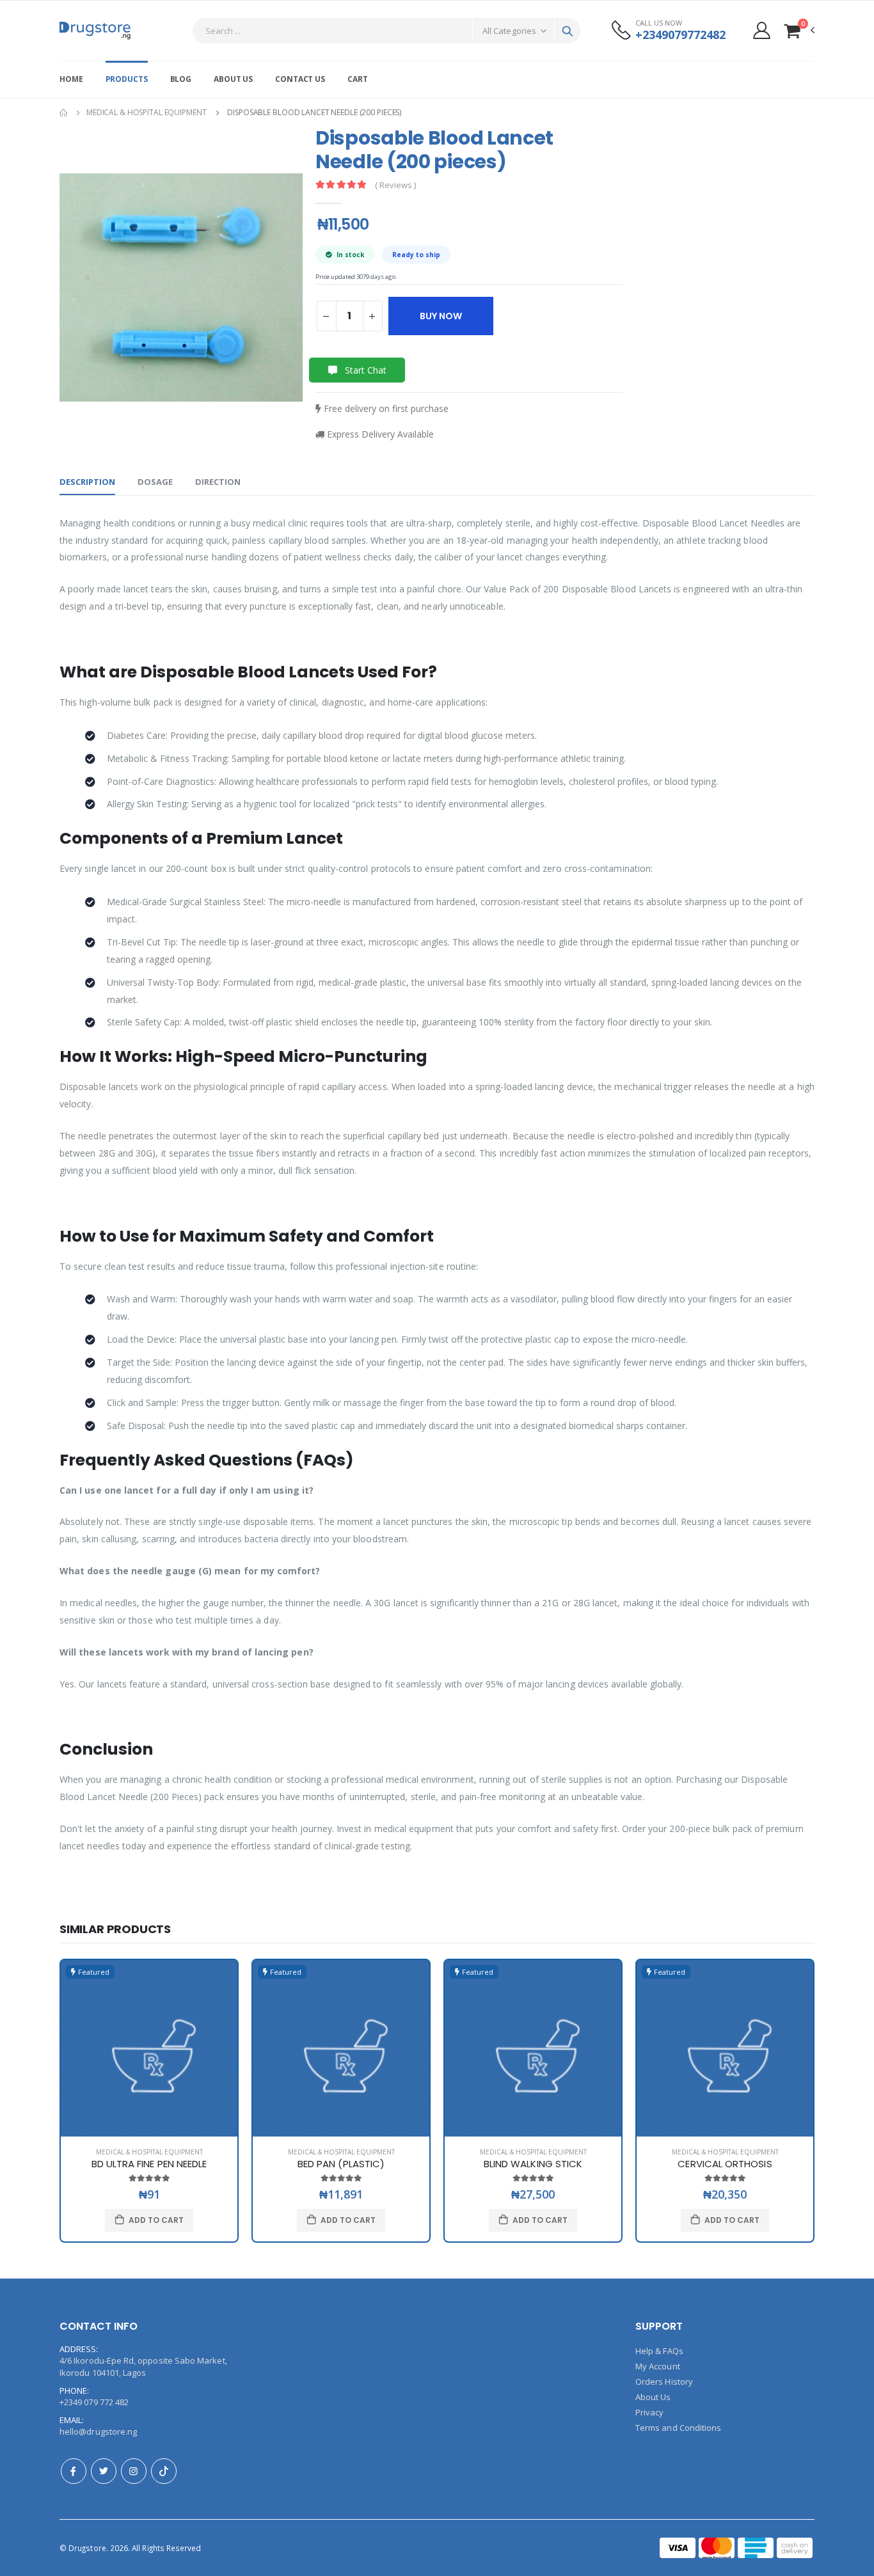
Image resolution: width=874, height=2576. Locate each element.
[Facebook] (74, 2471)
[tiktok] (164, 2471)
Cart (358, 79)
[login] (762, 30)
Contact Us (300, 79)
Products (127, 79)
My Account (658, 2366)
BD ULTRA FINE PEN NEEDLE (149, 2164)
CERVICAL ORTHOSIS (725, 2164)
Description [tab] (87, 482)
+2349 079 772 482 (94, 2402)
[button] (799, 30)
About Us (233, 79)
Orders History (664, 2382)
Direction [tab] (218, 482)
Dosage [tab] (155, 482)
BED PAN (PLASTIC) (341, 2164)
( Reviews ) (395, 185)
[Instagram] (134, 2471)
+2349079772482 (680, 35)
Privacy (649, 2412)
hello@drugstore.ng (98, 2431)
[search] (568, 31)
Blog (181, 79)
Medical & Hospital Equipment (147, 112)
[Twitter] (104, 2471)
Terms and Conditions (678, 2428)
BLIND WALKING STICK (533, 2164)
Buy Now (441, 316)
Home (71, 79)
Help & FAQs (659, 2351)
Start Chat (364, 370)
